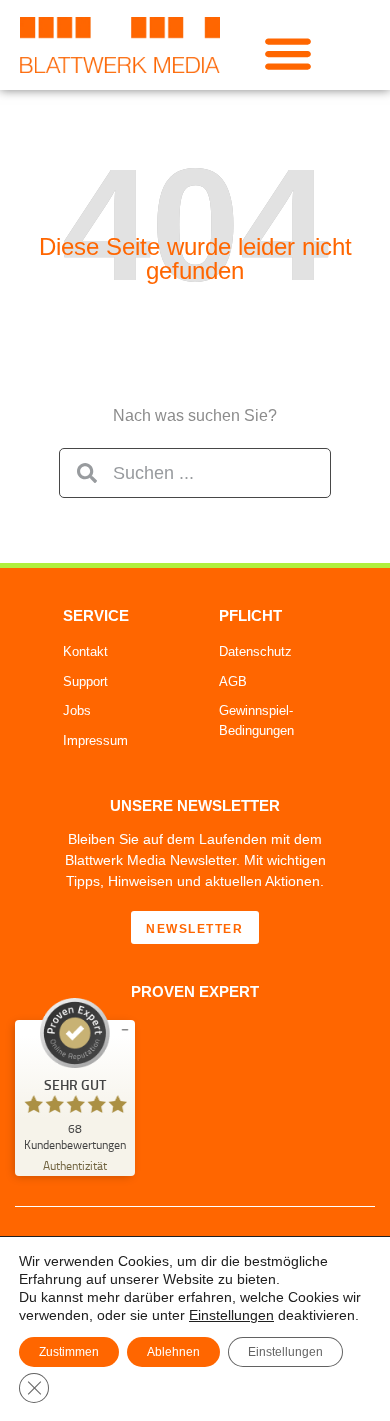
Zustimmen (69, 1352)
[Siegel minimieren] (125, 1030)
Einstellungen (231, 1315)
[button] (288, 52)
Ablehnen (173, 1352)
